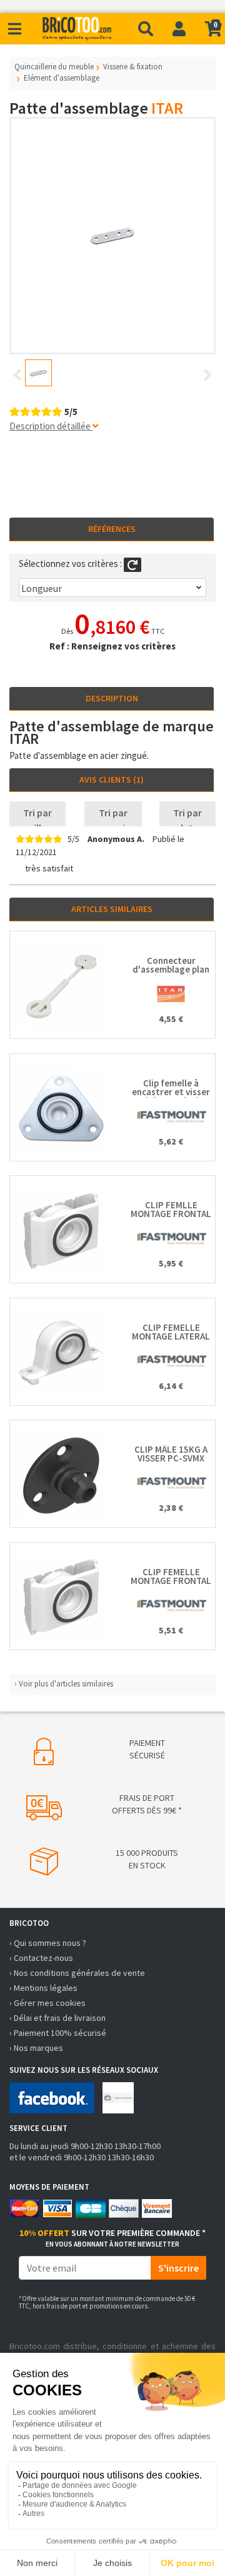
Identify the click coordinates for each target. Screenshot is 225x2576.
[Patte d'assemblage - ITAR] (112, 236)
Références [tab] (112, 529)
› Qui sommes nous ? (48, 1943)
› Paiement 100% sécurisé (58, 2033)
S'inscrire (178, 2268)
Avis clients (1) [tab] (112, 779)
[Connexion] (179, 29)
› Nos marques (36, 2048)
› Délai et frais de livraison (57, 2018)
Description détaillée (51, 426)
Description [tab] (112, 698)
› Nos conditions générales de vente (77, 1973)
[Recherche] (146, 29)
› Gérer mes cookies (47, 2003)
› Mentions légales (43, 1988)
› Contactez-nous (41, 1958)
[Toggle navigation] (15, 29)
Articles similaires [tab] (112, 909)
